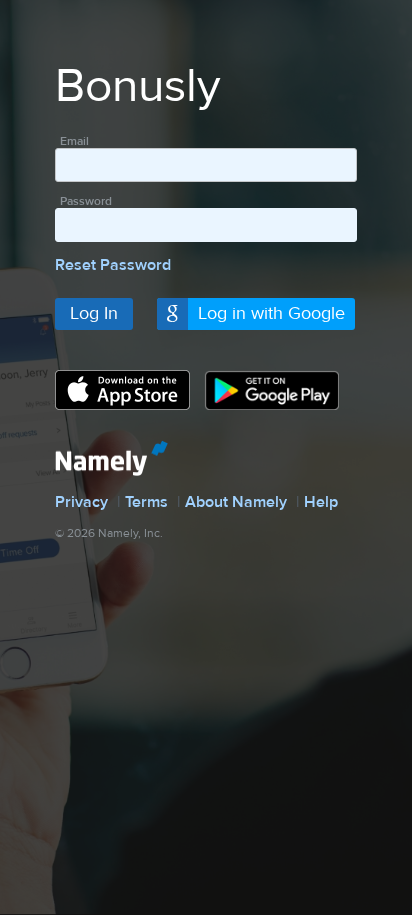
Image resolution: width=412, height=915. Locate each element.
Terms (146, 502)
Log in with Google (271, 313)
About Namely (236, 502)
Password (86, 201)
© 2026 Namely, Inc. (109, 533)
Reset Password (113, 265)
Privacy (81, 502)
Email (74, 141)
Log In (94, 313)
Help (321, 502)
